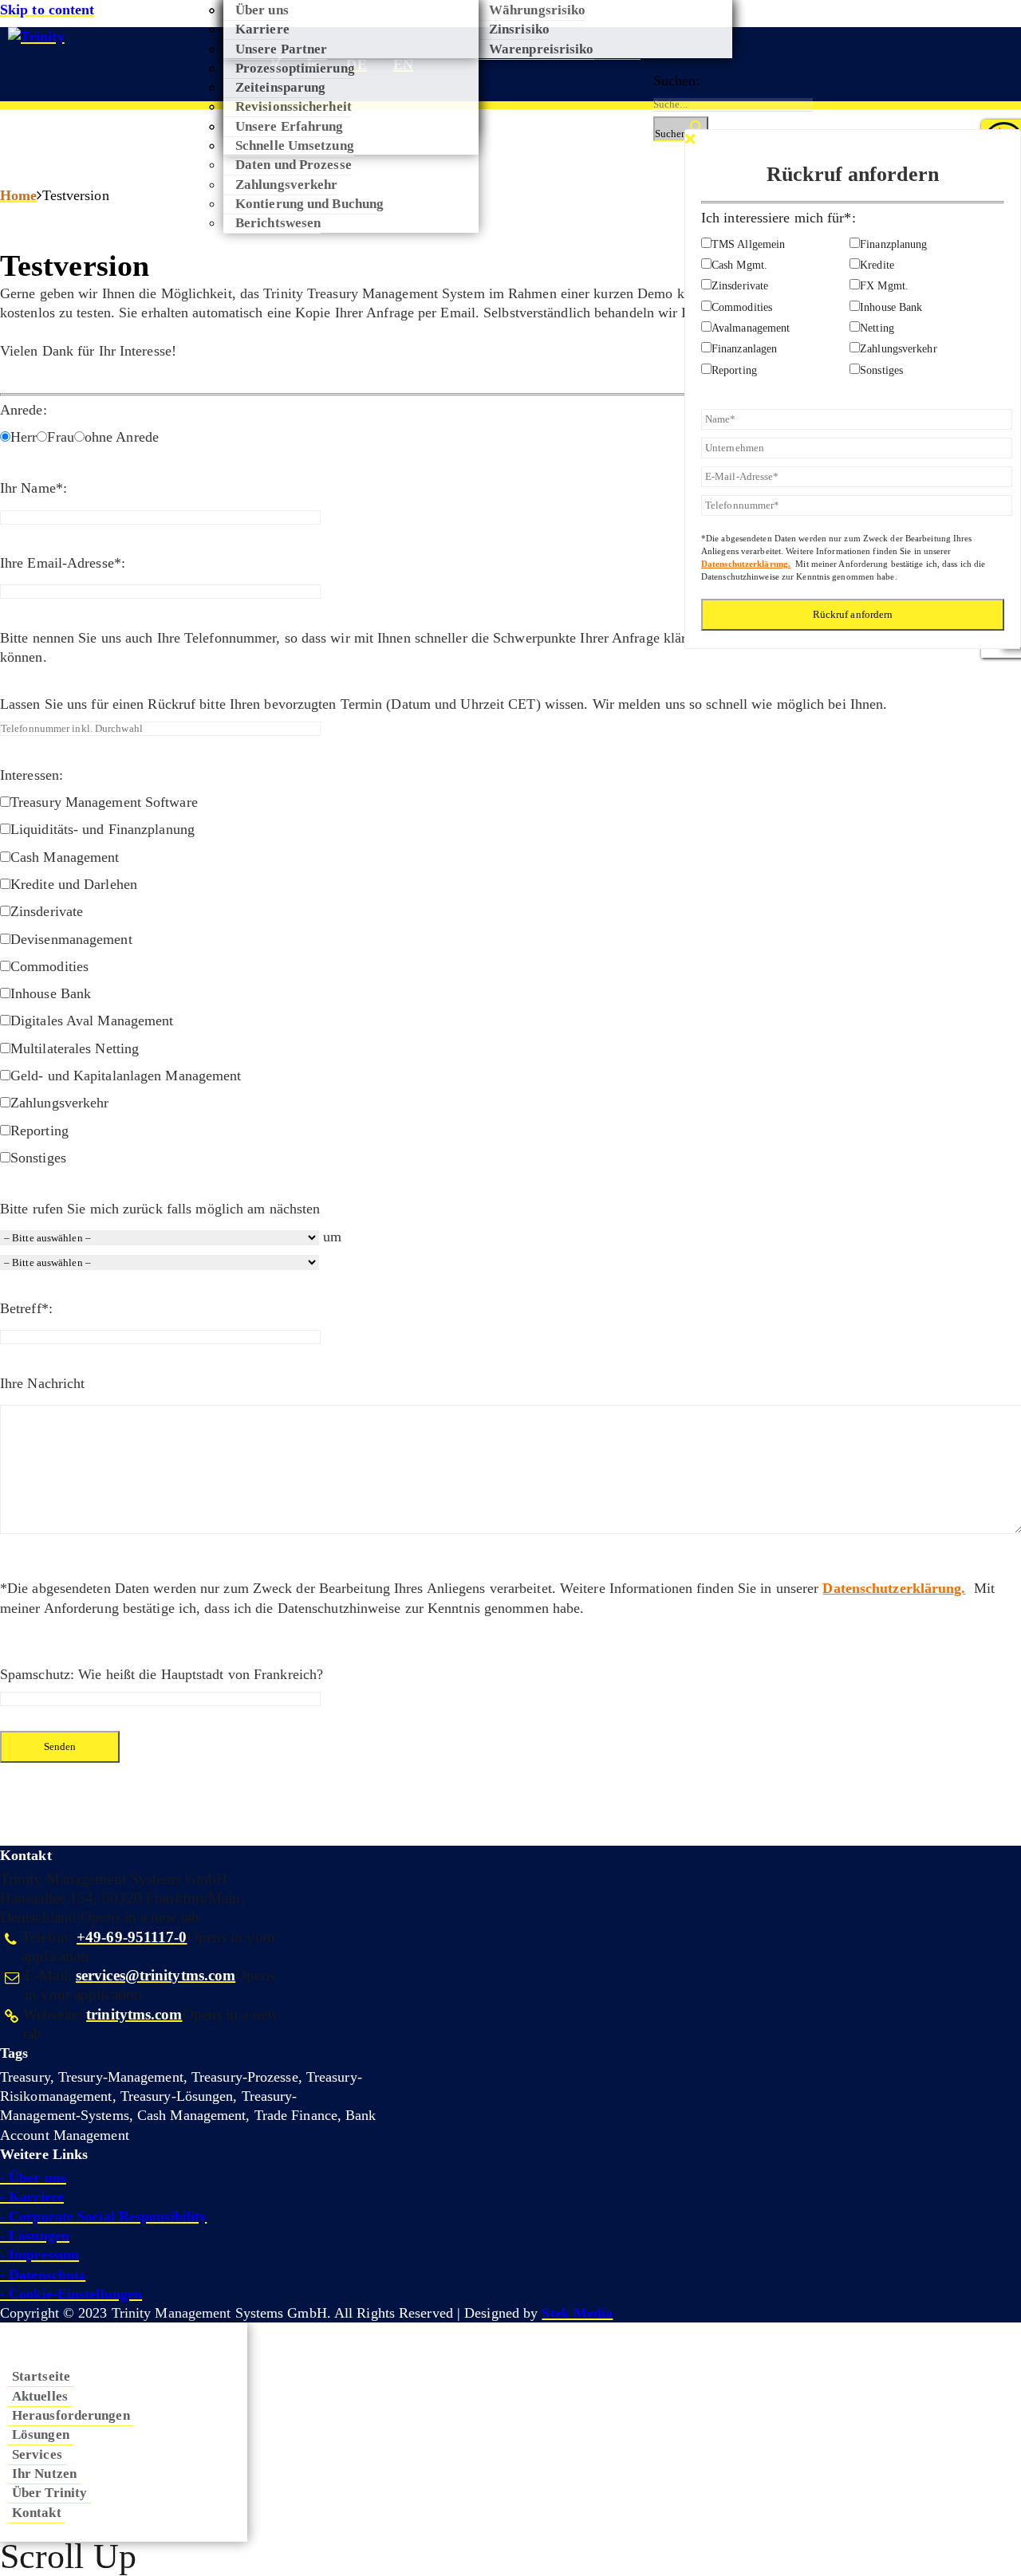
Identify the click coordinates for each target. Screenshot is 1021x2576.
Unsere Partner (281, 49)
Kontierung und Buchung (309, 203)
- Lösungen (35, 2236)
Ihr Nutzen (44, 2473)
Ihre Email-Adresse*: (63, 563)
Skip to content (47, 10)
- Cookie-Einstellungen (71, 2294)
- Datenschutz (43, 2275)
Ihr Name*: (34, 488)
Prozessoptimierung (295, 68)
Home (18, 195)
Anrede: (24, 410)
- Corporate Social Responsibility (103, 2216)
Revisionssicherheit (294, 106)
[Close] (690, 140)
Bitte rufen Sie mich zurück (81, 1209)
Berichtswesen (278, 222)
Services (37, 2454)
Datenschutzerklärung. (894, 1588)
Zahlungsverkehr (287, 184)
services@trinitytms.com (156, 1976)
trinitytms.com (134, 2015)
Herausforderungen (71, 2415)
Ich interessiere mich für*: (779, 217)
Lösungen (41, 2434)
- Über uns (33, 2177)
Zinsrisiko (519, 29)
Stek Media (577, 2313)
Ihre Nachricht (42, 1383)
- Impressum (39, 2255)
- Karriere (32, 2196)
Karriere (262, 29)
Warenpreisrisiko (542, 49)
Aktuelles (40, 2396)
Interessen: (32, 775)
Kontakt (37, 2512)
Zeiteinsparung (280, 87)
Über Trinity (49, 2492)
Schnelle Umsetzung (295, 145)
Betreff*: (26, 1308)
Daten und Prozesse (294, 164)
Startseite (41, 2376)
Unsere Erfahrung (290, 126)
